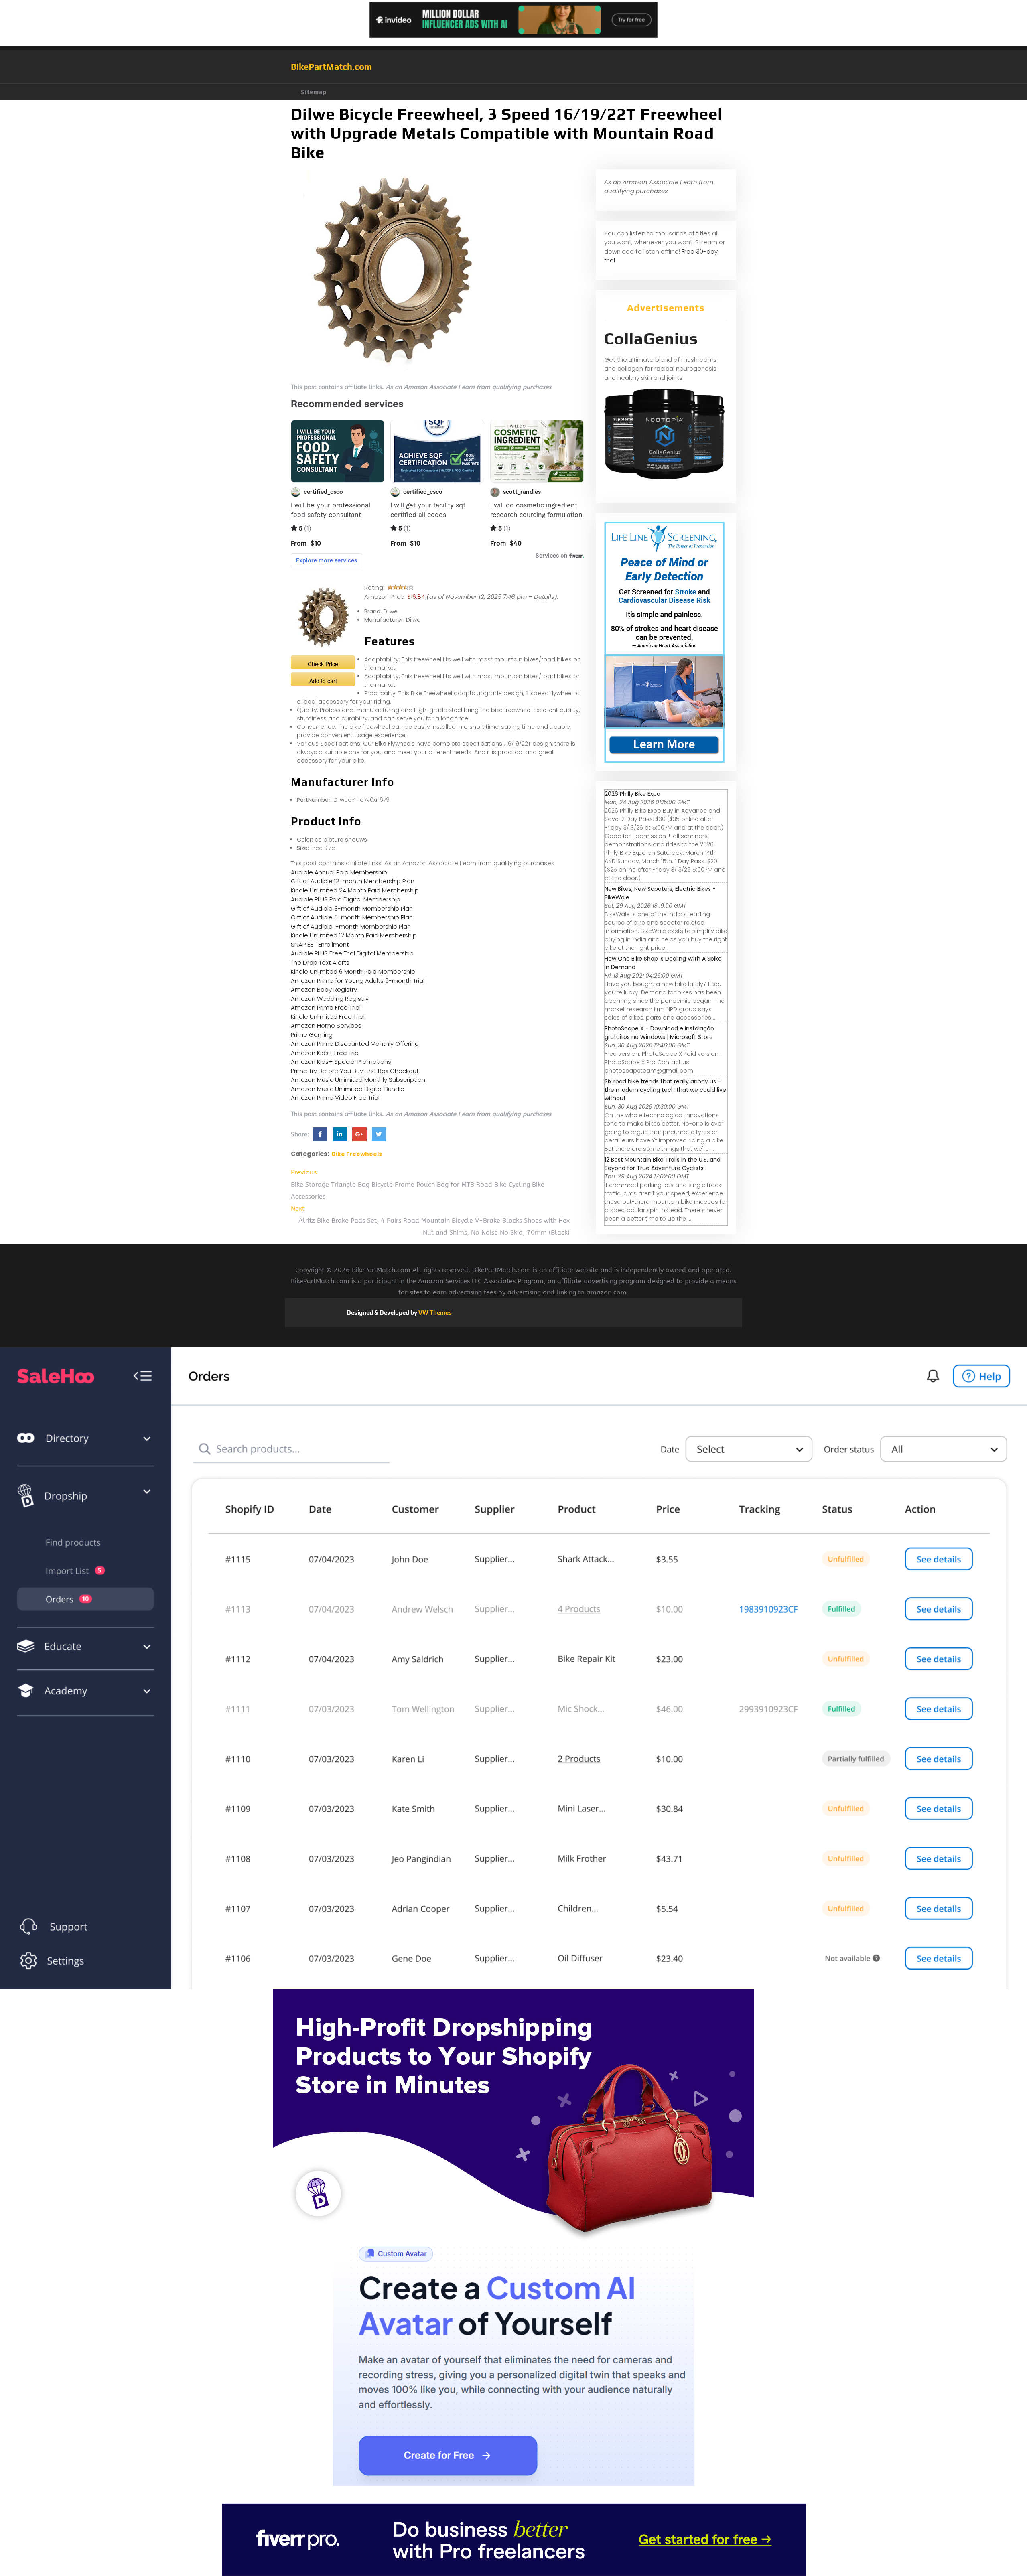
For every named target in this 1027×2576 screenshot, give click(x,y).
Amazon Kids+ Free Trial (325, 1053)
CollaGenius (651, 339)
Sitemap (314, 92)
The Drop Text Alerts (320, 962)
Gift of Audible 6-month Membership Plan (352, 917)
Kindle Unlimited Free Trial (328, 1017)
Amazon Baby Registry (324, 989)
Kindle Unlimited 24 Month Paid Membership (355, 890)
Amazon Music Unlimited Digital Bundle (348, 1089)
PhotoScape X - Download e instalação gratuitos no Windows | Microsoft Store (659, 1033)
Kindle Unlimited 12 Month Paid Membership (354, 935)
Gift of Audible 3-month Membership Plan (352, 908)
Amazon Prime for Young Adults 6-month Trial (358, 981)
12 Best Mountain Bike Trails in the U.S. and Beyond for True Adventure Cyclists (663, 1164)
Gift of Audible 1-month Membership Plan (351, 926)
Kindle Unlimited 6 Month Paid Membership (353, 971)
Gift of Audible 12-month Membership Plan (353, 881)
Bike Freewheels (357, 1154)
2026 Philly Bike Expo (632, 794)
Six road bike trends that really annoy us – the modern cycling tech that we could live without (665, 1090)
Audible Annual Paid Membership (339, 872)
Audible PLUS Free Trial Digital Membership (352, 953)
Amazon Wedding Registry (330, 999)
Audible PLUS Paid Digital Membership (346, 899)
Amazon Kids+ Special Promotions (341, 1062)
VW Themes (434, 1313)
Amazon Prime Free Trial (326, 1007)
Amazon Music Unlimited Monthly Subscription (358, 1080)
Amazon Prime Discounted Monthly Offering (355, 1044)
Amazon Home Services (326, 1025)
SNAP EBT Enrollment (320, 944)
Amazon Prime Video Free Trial (335, 1098)
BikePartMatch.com (331, 67)
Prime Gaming (312, 1035)
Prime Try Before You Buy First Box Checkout (355, 1071)
